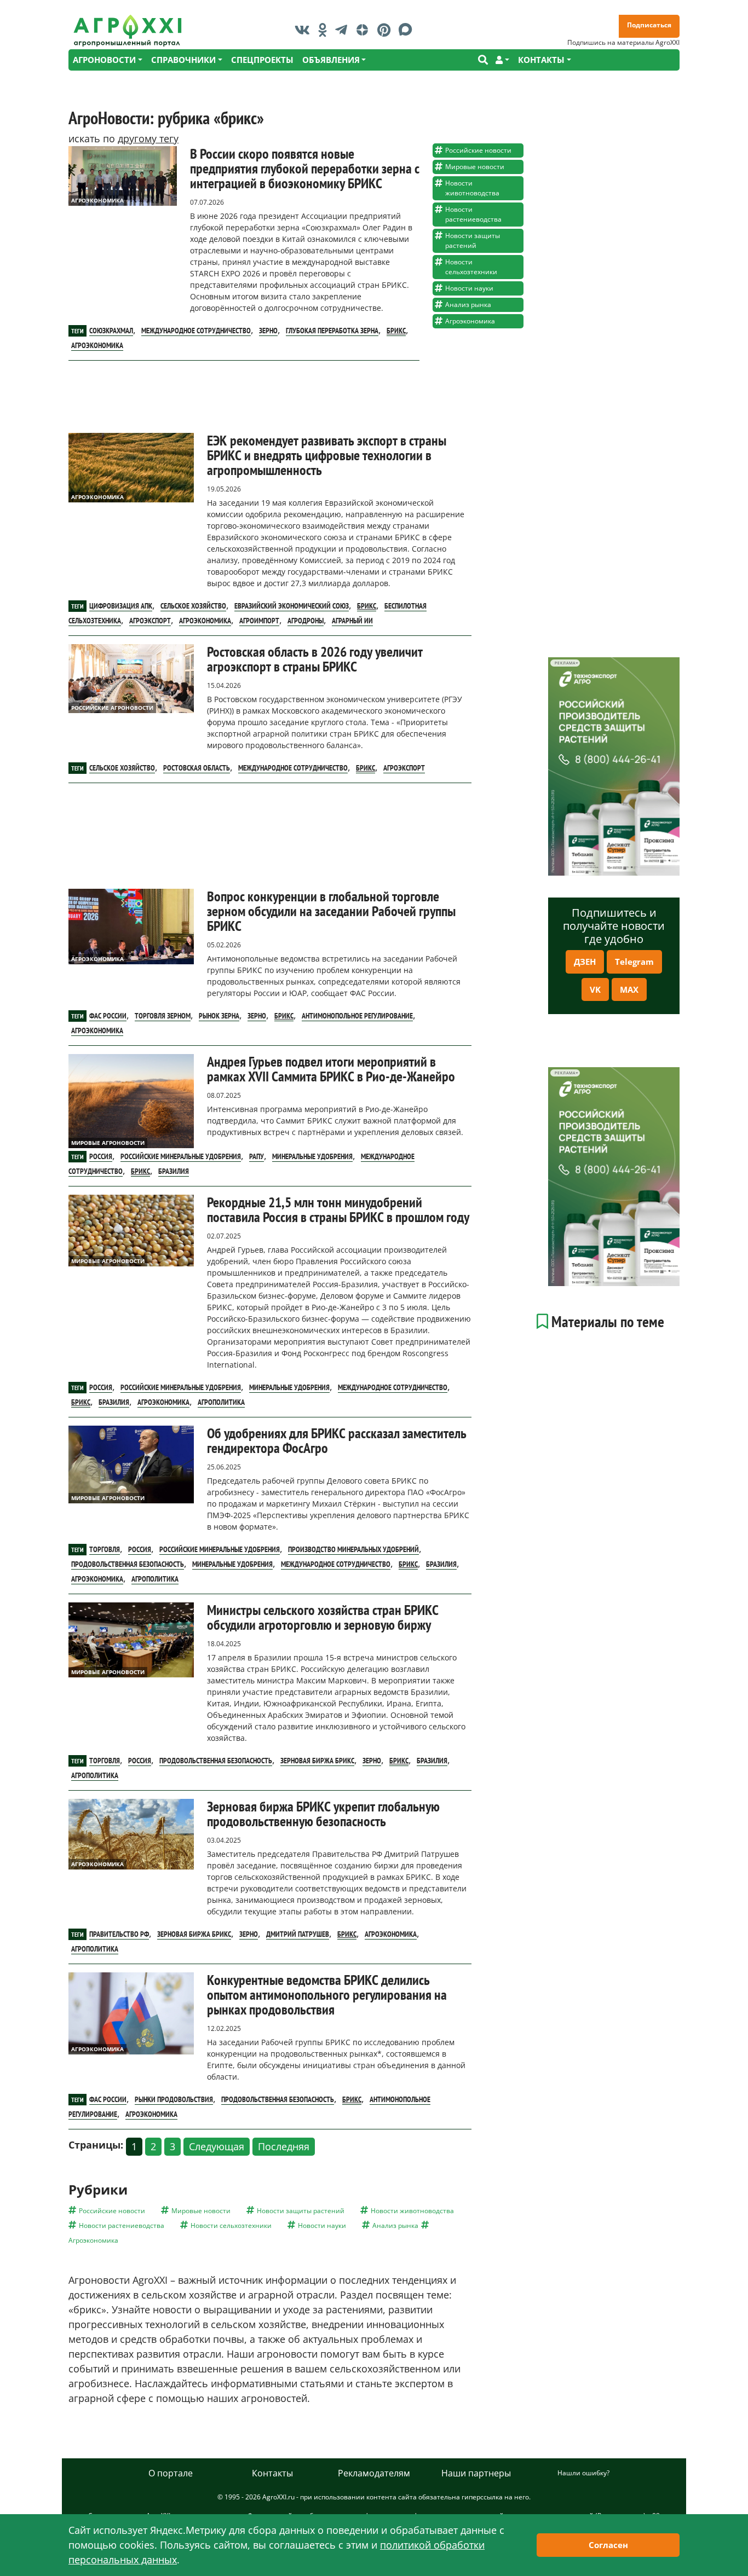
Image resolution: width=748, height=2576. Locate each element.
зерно (268, 331)
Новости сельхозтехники (471, 267)
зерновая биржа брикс (317, 1761)
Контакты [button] (541, 60)
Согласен (608, 2545)
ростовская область (197, 768)
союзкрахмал (111, 331)
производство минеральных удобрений (353, 1549)
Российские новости (478, 150)
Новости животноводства (472, 188)
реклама (565, 663)
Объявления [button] (331, 60)
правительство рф (119, 1934)
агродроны (306, 621)
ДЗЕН (585, 962)
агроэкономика (97, 345)
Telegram (634, 962)
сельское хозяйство (193, 606)
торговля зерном (163, 1016)
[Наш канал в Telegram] (344, 30)
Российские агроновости (112, 708)
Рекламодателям (374, 2473)
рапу (257, 1156)
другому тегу (148, 138)
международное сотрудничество (196, 331)
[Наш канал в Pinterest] (387, 30)
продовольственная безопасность (128, 1564)
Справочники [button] (183, 60)
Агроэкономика (97, 200)
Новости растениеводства (473, 214)
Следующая (217, 2146)
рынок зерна (219, 1016)
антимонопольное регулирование (357, 1016)
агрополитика (221, 1402)
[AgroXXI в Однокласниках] (325, 30)
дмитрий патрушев (298, 1934)
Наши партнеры (476, 2473)
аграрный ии (352, 621)
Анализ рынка (468, 305)
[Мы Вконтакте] (305, 30)
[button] (502, 60)
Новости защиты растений (473, 241)
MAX (629, 989)
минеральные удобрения (312, 1156)
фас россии (108, 1016)
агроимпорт (259, 621)
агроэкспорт (150, 621)
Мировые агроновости (108, 1143)
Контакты (272, 2473)
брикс (396, 331)
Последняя (284, 2146)
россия (101, 1156)
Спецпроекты (262, 60)
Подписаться (649, 25)
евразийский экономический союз (292, 606)
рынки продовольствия (174, 2099)
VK (595, 989)
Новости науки (469, 288)
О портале (171, 2473)
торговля (105, 1549)
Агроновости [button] (104, 60)
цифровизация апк (121, 606)
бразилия (174, 1171)
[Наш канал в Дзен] (365, 30)
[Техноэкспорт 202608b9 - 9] (614, 766)
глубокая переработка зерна (332, 331)
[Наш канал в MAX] (408, 30)
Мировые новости (475, 167)
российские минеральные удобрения (181, 1156)
